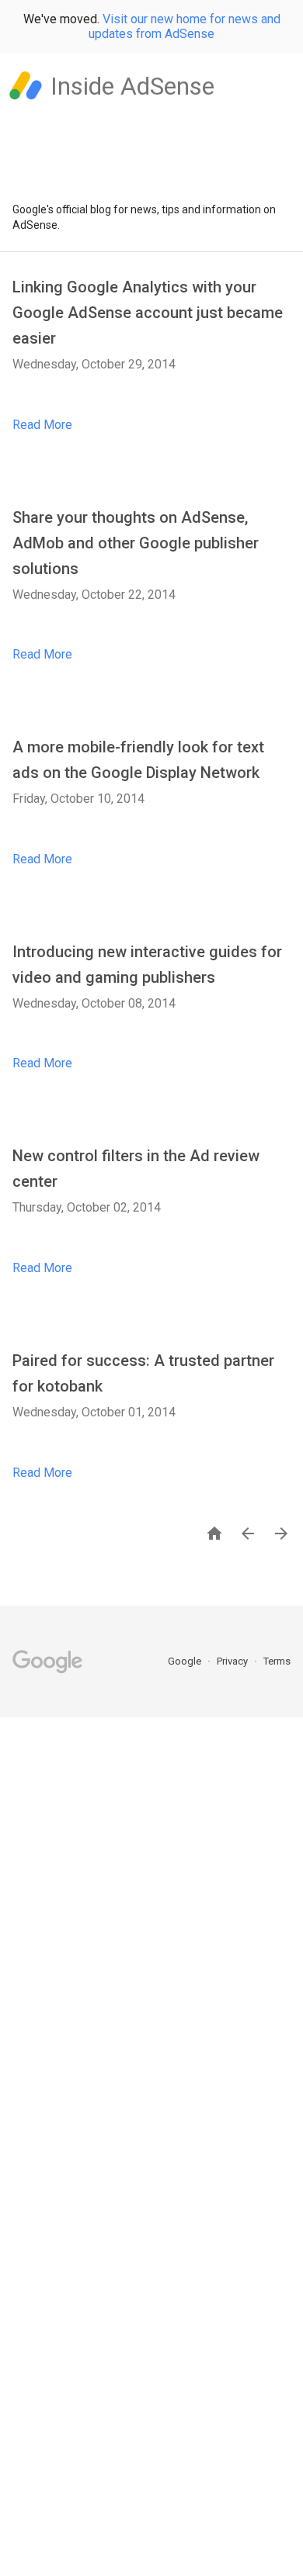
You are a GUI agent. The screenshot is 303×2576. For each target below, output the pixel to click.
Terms (277, 1661)
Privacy (233, 1661)
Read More (42, 425)
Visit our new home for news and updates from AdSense (185, 26)
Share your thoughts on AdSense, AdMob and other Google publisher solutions (136, 543)
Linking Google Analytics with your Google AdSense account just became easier (148, 313)
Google (186, 1661)
